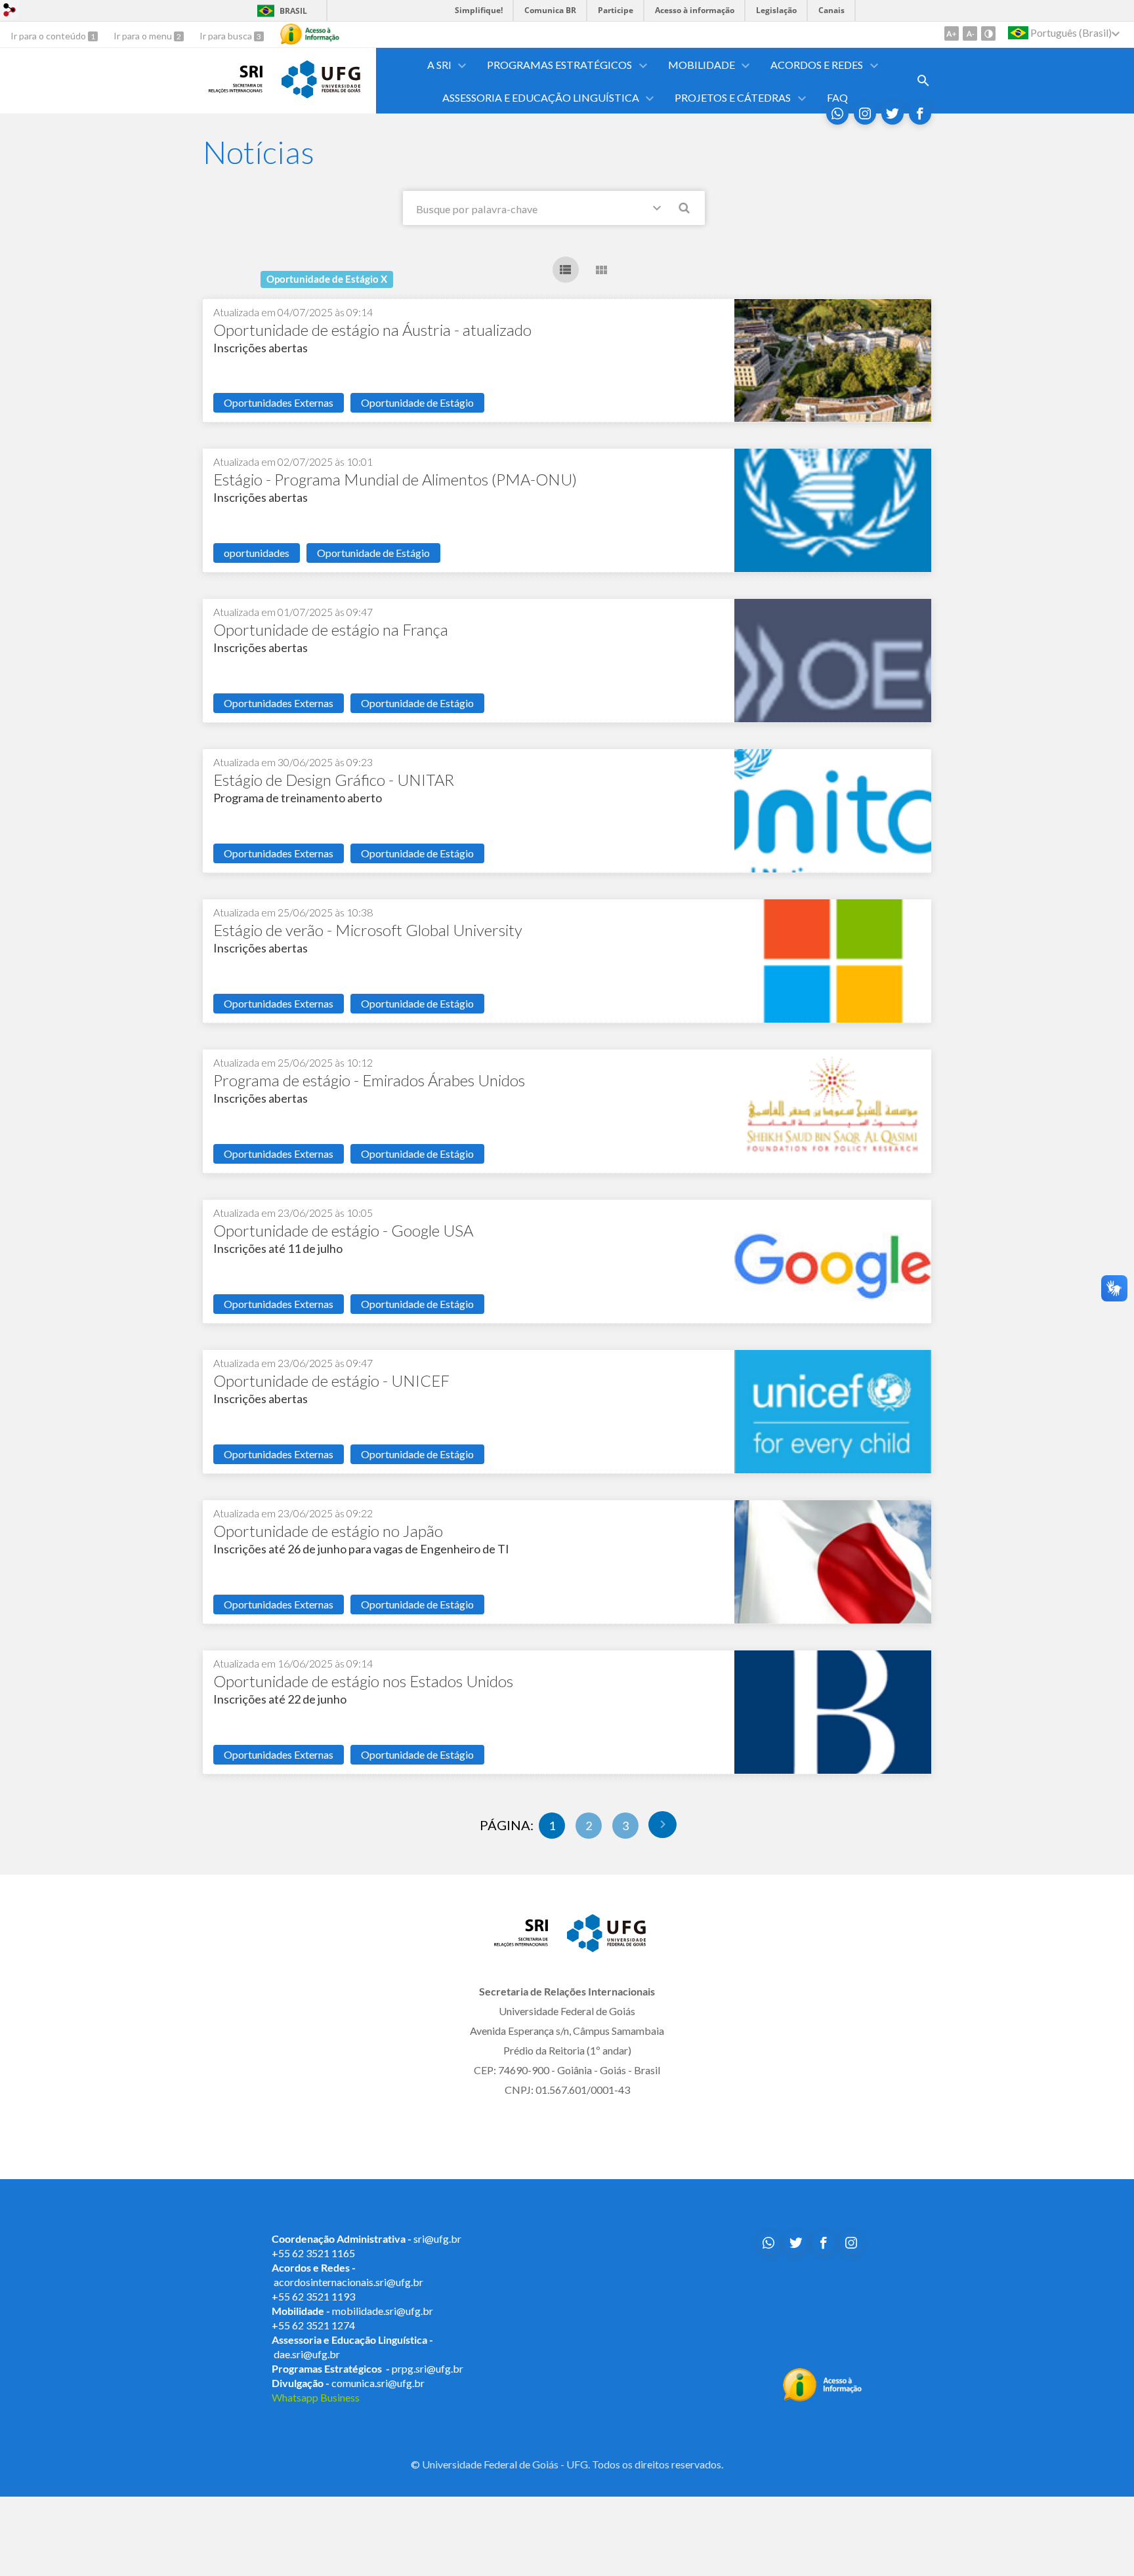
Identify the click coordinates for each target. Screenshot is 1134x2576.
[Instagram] (865, 113)
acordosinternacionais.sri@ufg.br (348, 2282)
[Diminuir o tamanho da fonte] (970, 33)
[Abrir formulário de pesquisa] (923, 81)
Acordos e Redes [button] (817, 65)
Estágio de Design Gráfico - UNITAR (334, 780)
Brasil (293, 11)
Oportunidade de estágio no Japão (328, 1531)
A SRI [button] (439, 65)
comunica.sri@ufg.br (378, 2383)
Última (662, 1825)
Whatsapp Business (316, 2397)
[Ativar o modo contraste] (988, 33)
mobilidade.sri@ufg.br (383, 2311)
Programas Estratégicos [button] (559, 65)
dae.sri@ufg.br (307, 2354)
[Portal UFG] (321, 94)
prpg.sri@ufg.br (428, 2368)
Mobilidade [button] (702, 65)
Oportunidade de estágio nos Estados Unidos (363, 1681)
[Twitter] (892, 113)
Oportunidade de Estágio (417, 402)
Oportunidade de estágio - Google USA (343, 1230)
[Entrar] (10, 11)
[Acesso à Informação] (310, 34)
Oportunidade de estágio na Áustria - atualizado (372, 330)
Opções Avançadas (660, 211)
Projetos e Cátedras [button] (733, 97)
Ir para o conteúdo (49, 36)
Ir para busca (227, 36)
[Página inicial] (236, 89)
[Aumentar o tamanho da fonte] (952, 33)
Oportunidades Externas (279, 402)
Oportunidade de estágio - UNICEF (331, 1380)
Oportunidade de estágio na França (331, 629)
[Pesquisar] (685, 210)
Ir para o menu (144, 36)
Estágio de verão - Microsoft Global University (368, 930)
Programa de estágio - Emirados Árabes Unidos (369, 1080)
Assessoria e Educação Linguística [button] (541, 97)
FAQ (837, 97)
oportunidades (257, 553)
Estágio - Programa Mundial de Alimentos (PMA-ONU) (395, 479)
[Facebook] (920, 113)
